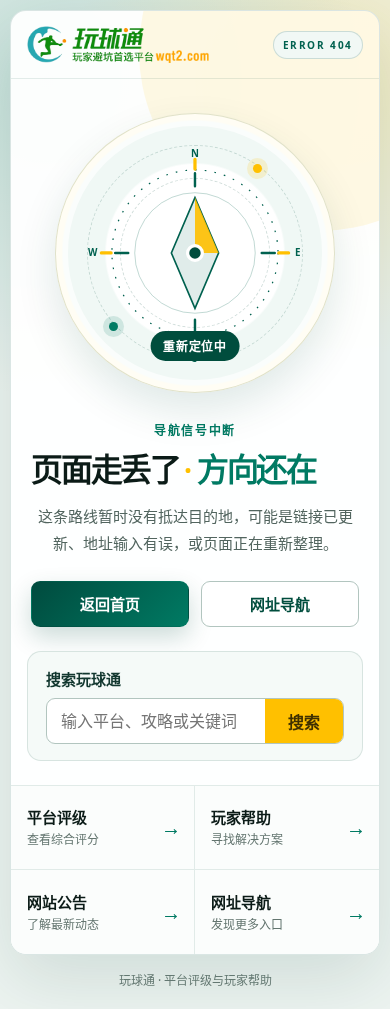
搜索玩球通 (83, 679)
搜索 (304, 722)
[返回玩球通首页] (118, 45)
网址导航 (280, 604)
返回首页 (110, 604)
